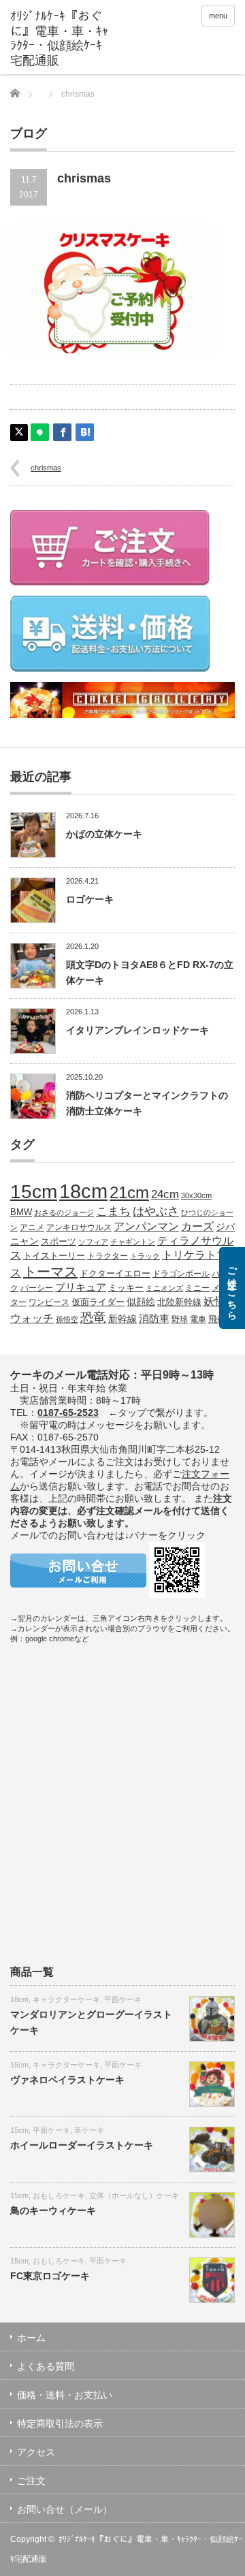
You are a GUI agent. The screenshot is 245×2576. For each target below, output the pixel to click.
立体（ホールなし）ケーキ (134, 2195)
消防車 (154, 1319)
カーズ (197, 1226)
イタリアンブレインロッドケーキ (137, 1030)
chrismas (46, 468)
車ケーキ (89, 2130)
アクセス (36, 2452)
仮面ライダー (98, 1302)
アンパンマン (146, 1226)
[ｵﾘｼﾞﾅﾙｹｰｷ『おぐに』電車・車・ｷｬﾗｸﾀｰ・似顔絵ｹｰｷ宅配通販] (59, 39)
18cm (83, 1191)
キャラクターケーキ (66, 1999)
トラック (145, 1256)
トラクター (108, 1256)
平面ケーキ (123, 1999)
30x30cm (196, 1195)
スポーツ (59, 1242)
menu (218, 16)
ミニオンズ (164, 1288)
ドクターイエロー (115, 1273)
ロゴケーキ (90, 899)
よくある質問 (46, 2366)
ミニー (197, 1288)
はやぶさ (156, 1211)
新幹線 (122, 1319)
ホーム (31, 2338)
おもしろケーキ (59, 2195)
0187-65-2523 (68, 1413)
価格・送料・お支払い (65, 2395)
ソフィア (93, 1242)
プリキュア (81, 1287)
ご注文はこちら (232, 1288)
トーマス (50, 1272)
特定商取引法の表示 (60, 2424)
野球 (180, 1319)
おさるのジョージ (64, 1212)
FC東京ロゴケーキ (50, 2276)
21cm (129, 1193)
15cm (34, 1192)
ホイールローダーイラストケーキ (82, 2145)
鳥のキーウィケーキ (53, 2210)
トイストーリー (54, 1256)
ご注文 (31, 2481)
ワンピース (49, 1302)
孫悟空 (67, 1319)
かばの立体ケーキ (104, 834)
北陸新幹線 (179, 1302)
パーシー (37, 1288)
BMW (21, 1212)
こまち (113, 1211)
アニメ (32, 1227)
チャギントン (133, 1242)
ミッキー (126, 1288)
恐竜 (93, 1318)
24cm (165, 1194)
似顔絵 (141, 1302)
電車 (198, 1319)
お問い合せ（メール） (65, 2509)
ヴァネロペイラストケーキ (67, 2080)
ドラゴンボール (181, 1273)
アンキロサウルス (79, 1227)
